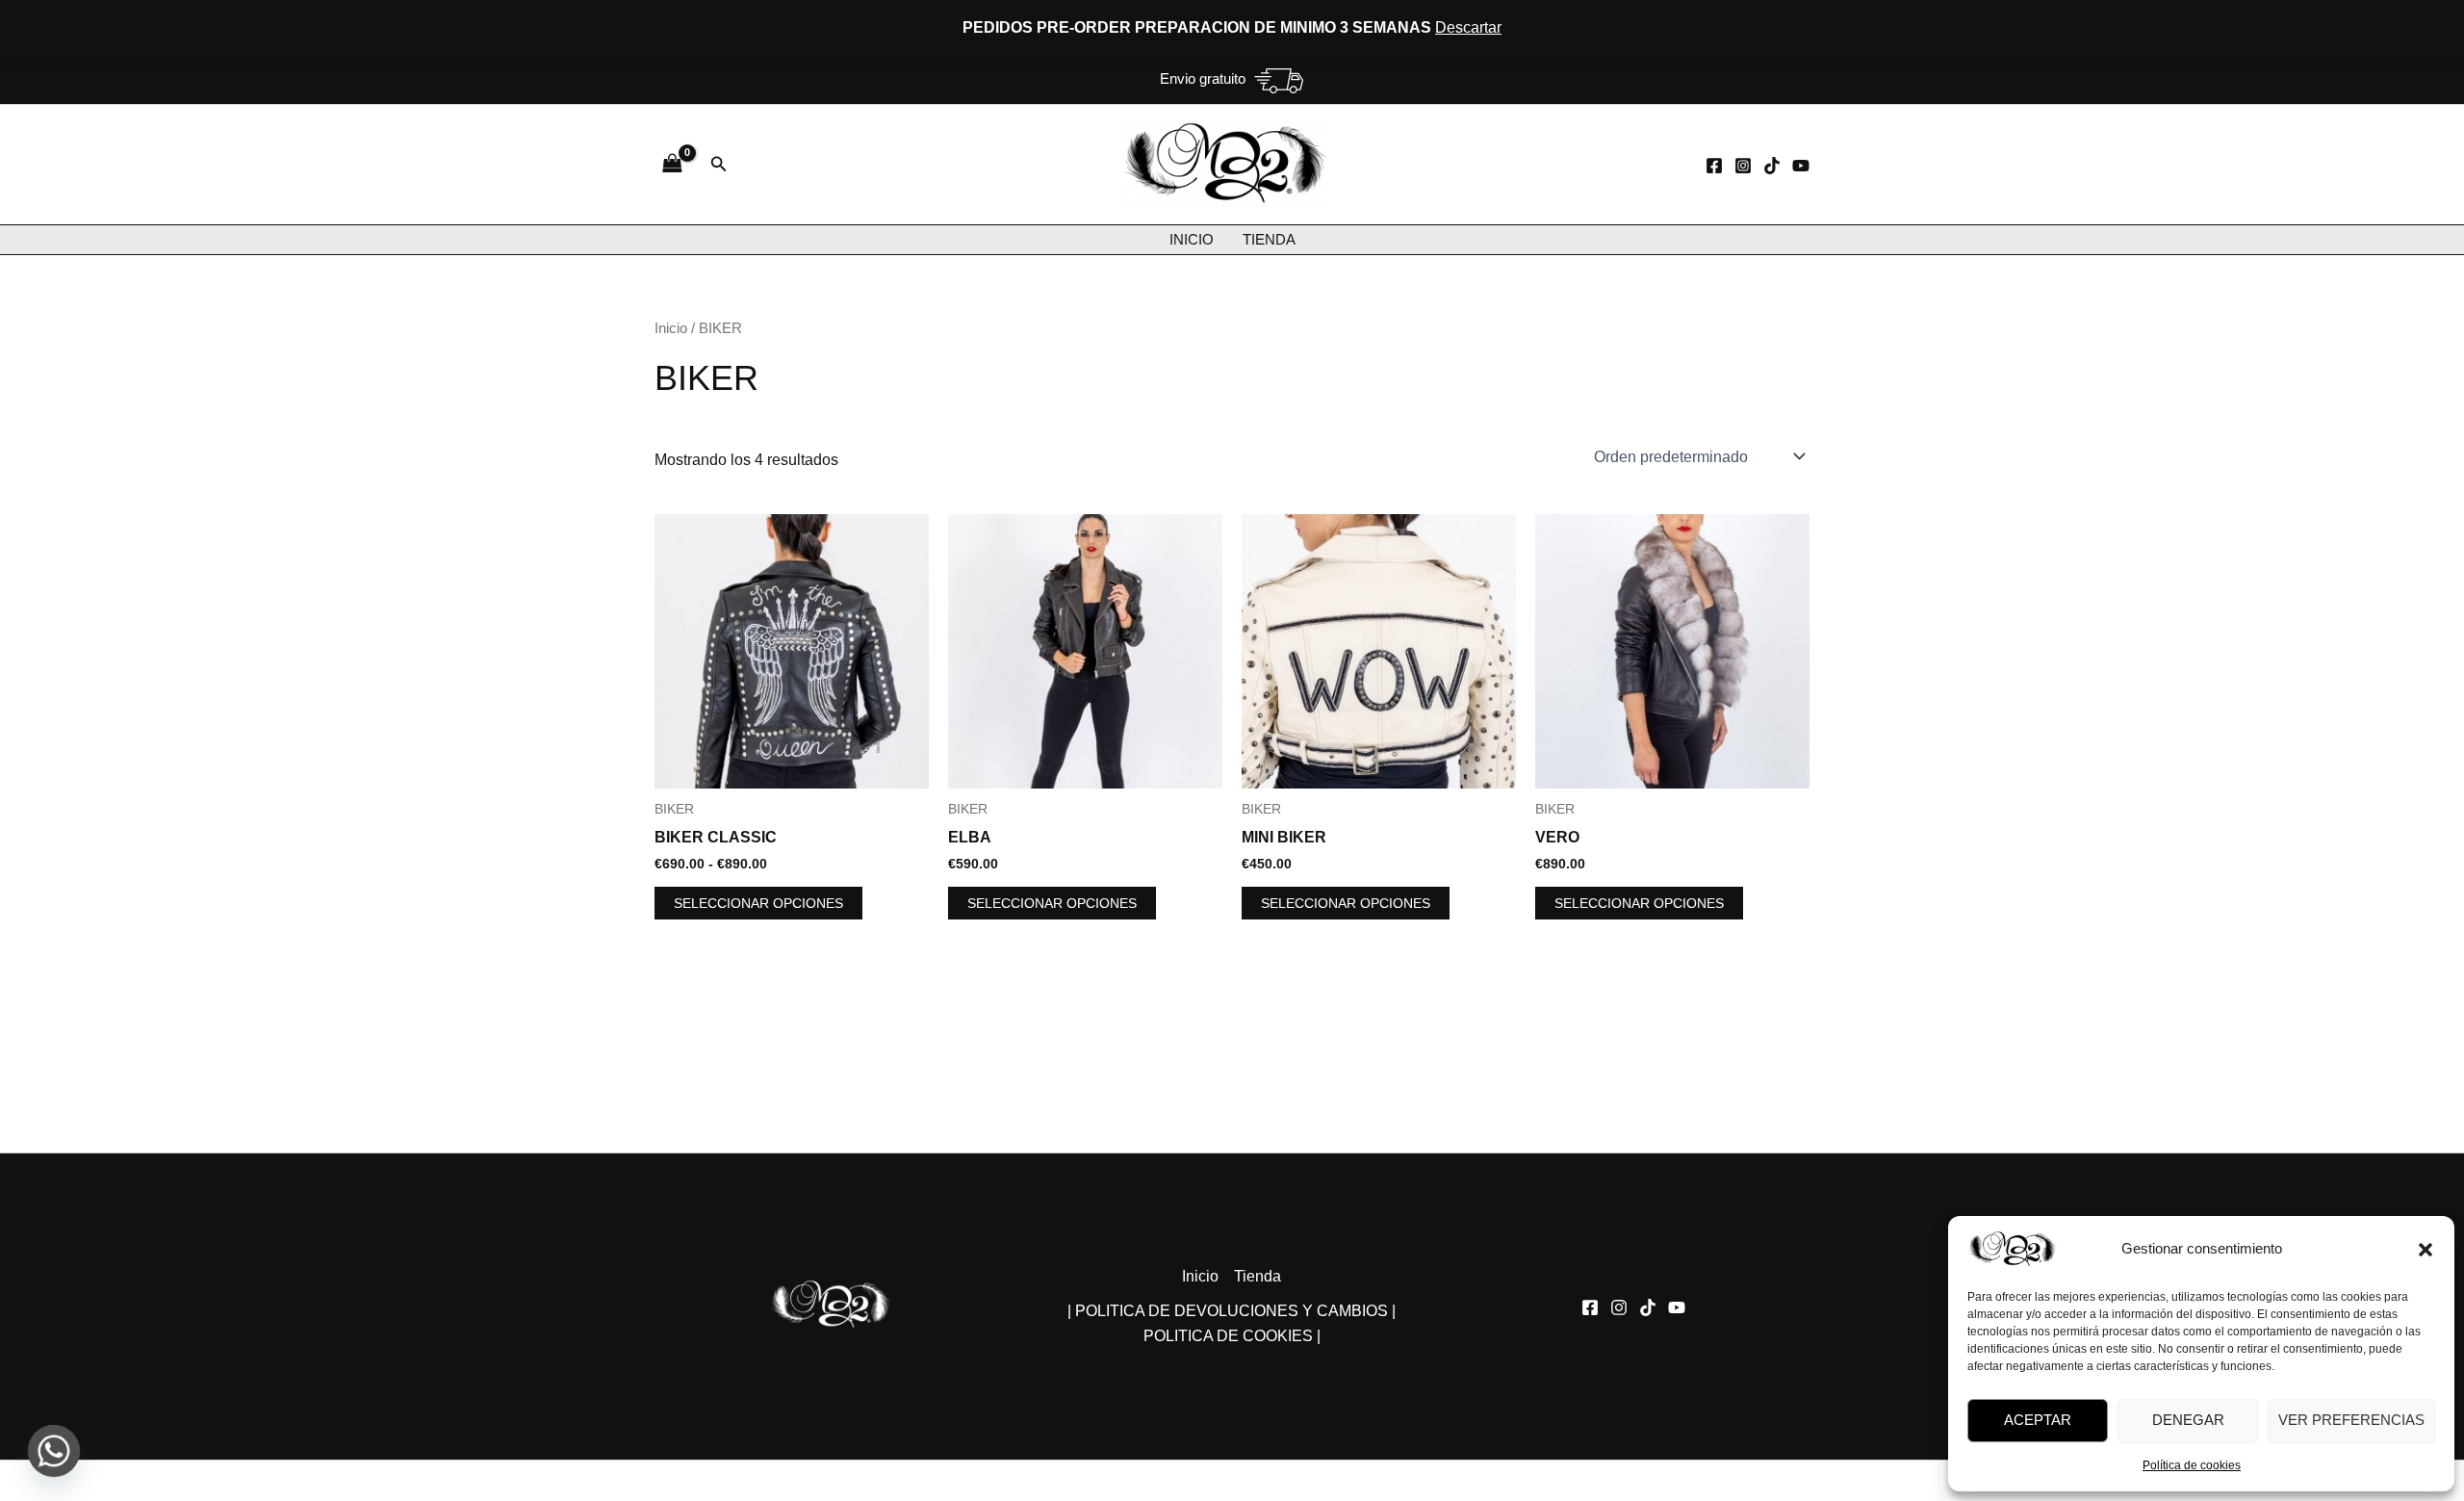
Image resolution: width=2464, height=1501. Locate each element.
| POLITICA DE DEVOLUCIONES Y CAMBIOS (1228, 1311)
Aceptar (2038, 1420)
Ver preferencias (2351, 1420)
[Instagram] (1743, 166)
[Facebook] (1714, 166)
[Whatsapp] (54, 1451)
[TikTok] (1772, 166)
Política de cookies (2192, 1465)
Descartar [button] (1468, 27)
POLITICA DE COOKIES (1228, 1336)
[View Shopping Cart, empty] (673, 164)
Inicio (1192, 239)
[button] (2425, 1250)
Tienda (1269, 239)
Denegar (2188, 1420)
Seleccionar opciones (758, 903)
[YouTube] (1801, 166)
